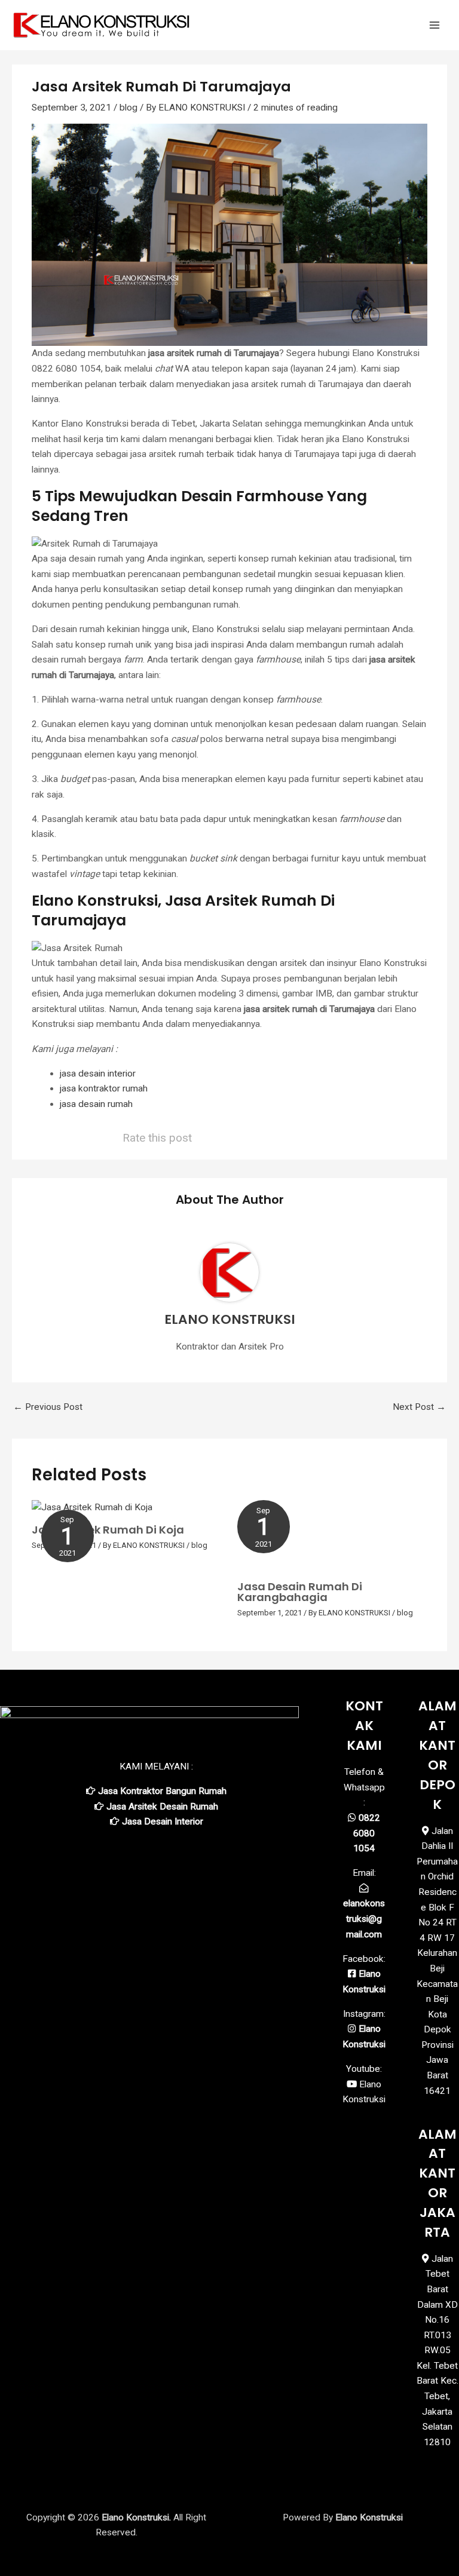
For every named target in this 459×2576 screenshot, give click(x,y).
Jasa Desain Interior (163, 1821)
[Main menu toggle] (434, 25)
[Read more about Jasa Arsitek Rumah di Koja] (92, 1507)
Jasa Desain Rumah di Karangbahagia (300, 1592)
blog (128, 108)
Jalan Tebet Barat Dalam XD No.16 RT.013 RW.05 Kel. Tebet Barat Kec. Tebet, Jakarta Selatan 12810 (437, 2350)
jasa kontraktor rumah (104, 1088)
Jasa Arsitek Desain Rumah (162, 1807)
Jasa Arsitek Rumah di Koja (108, 1530)
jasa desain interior (98, 1074)
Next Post (419, 1407)
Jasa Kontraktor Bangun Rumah (162, 1791)
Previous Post (48, 1407)
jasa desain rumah (96, 1104)
